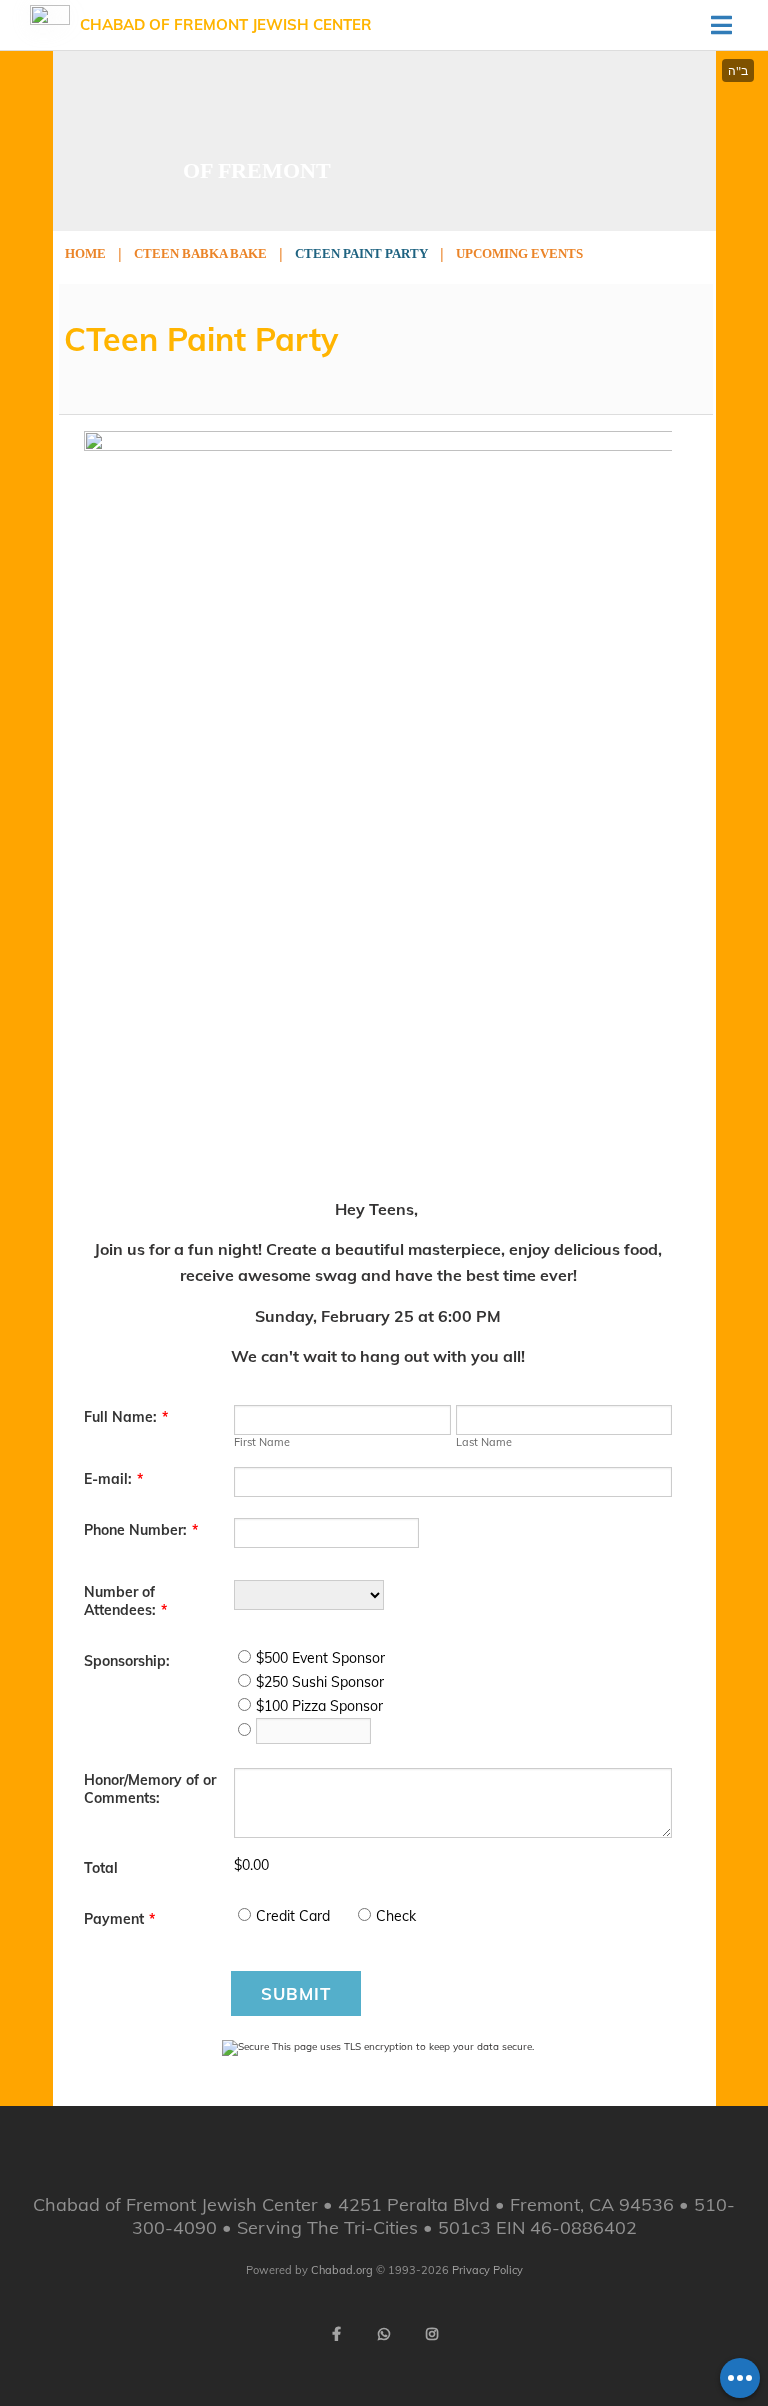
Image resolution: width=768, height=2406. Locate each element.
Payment (119, 1919)
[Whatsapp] (384, 2334)
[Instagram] (432, 2334)
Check (396, 1916)
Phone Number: (141, 1530)
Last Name (484, 1442)
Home (85, 253)
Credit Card (293, 1916)
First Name (262, 1442)
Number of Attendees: (125, 1601)
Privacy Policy (487, 2270)
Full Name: (126, 1417)
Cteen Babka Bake (200, 253)
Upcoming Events (519, 253)
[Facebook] (336, 2334)
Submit (296, 1993)
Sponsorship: (127, 1661)
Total (101, 1868)
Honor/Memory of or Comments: (150, 1789)
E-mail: (113, 1479)
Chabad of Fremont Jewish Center (226, 24)
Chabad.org (342, 2270)
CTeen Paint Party (361, 253)
